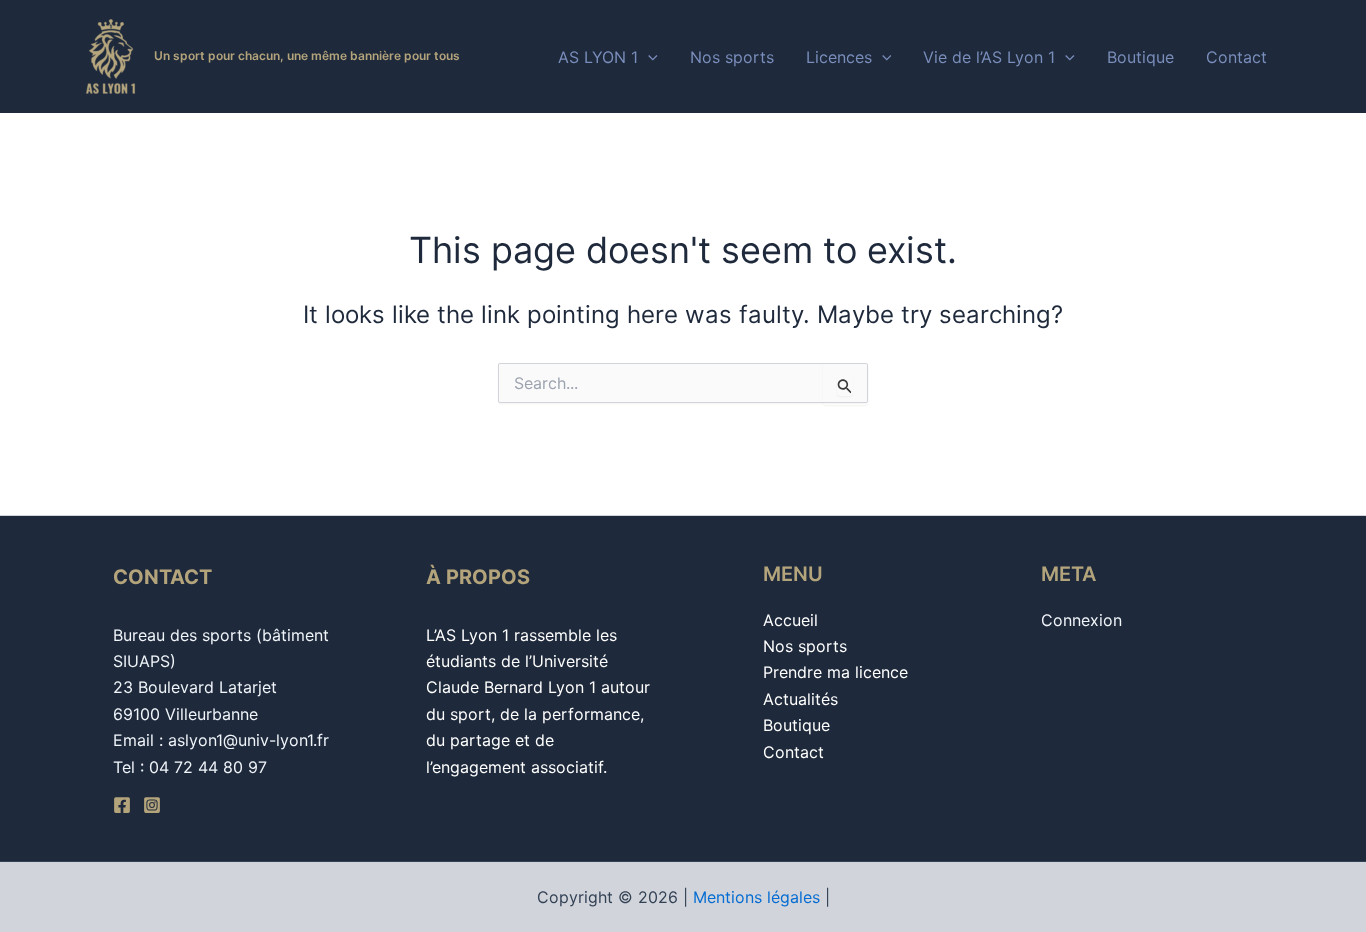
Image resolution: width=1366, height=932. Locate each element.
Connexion (1081, 620)
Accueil (790, 620)
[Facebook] (122, 805)
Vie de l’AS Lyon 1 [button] (989, 57)
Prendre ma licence (835, 672)
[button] (648, 57)
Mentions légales (756, 897)
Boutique (1140, 57)
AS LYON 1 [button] (598, 57)
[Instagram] (152, 805)
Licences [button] (839, 57)
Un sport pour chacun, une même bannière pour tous (307, 55)
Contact (1236, 57)
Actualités (800, 699)
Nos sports (732, 57)
